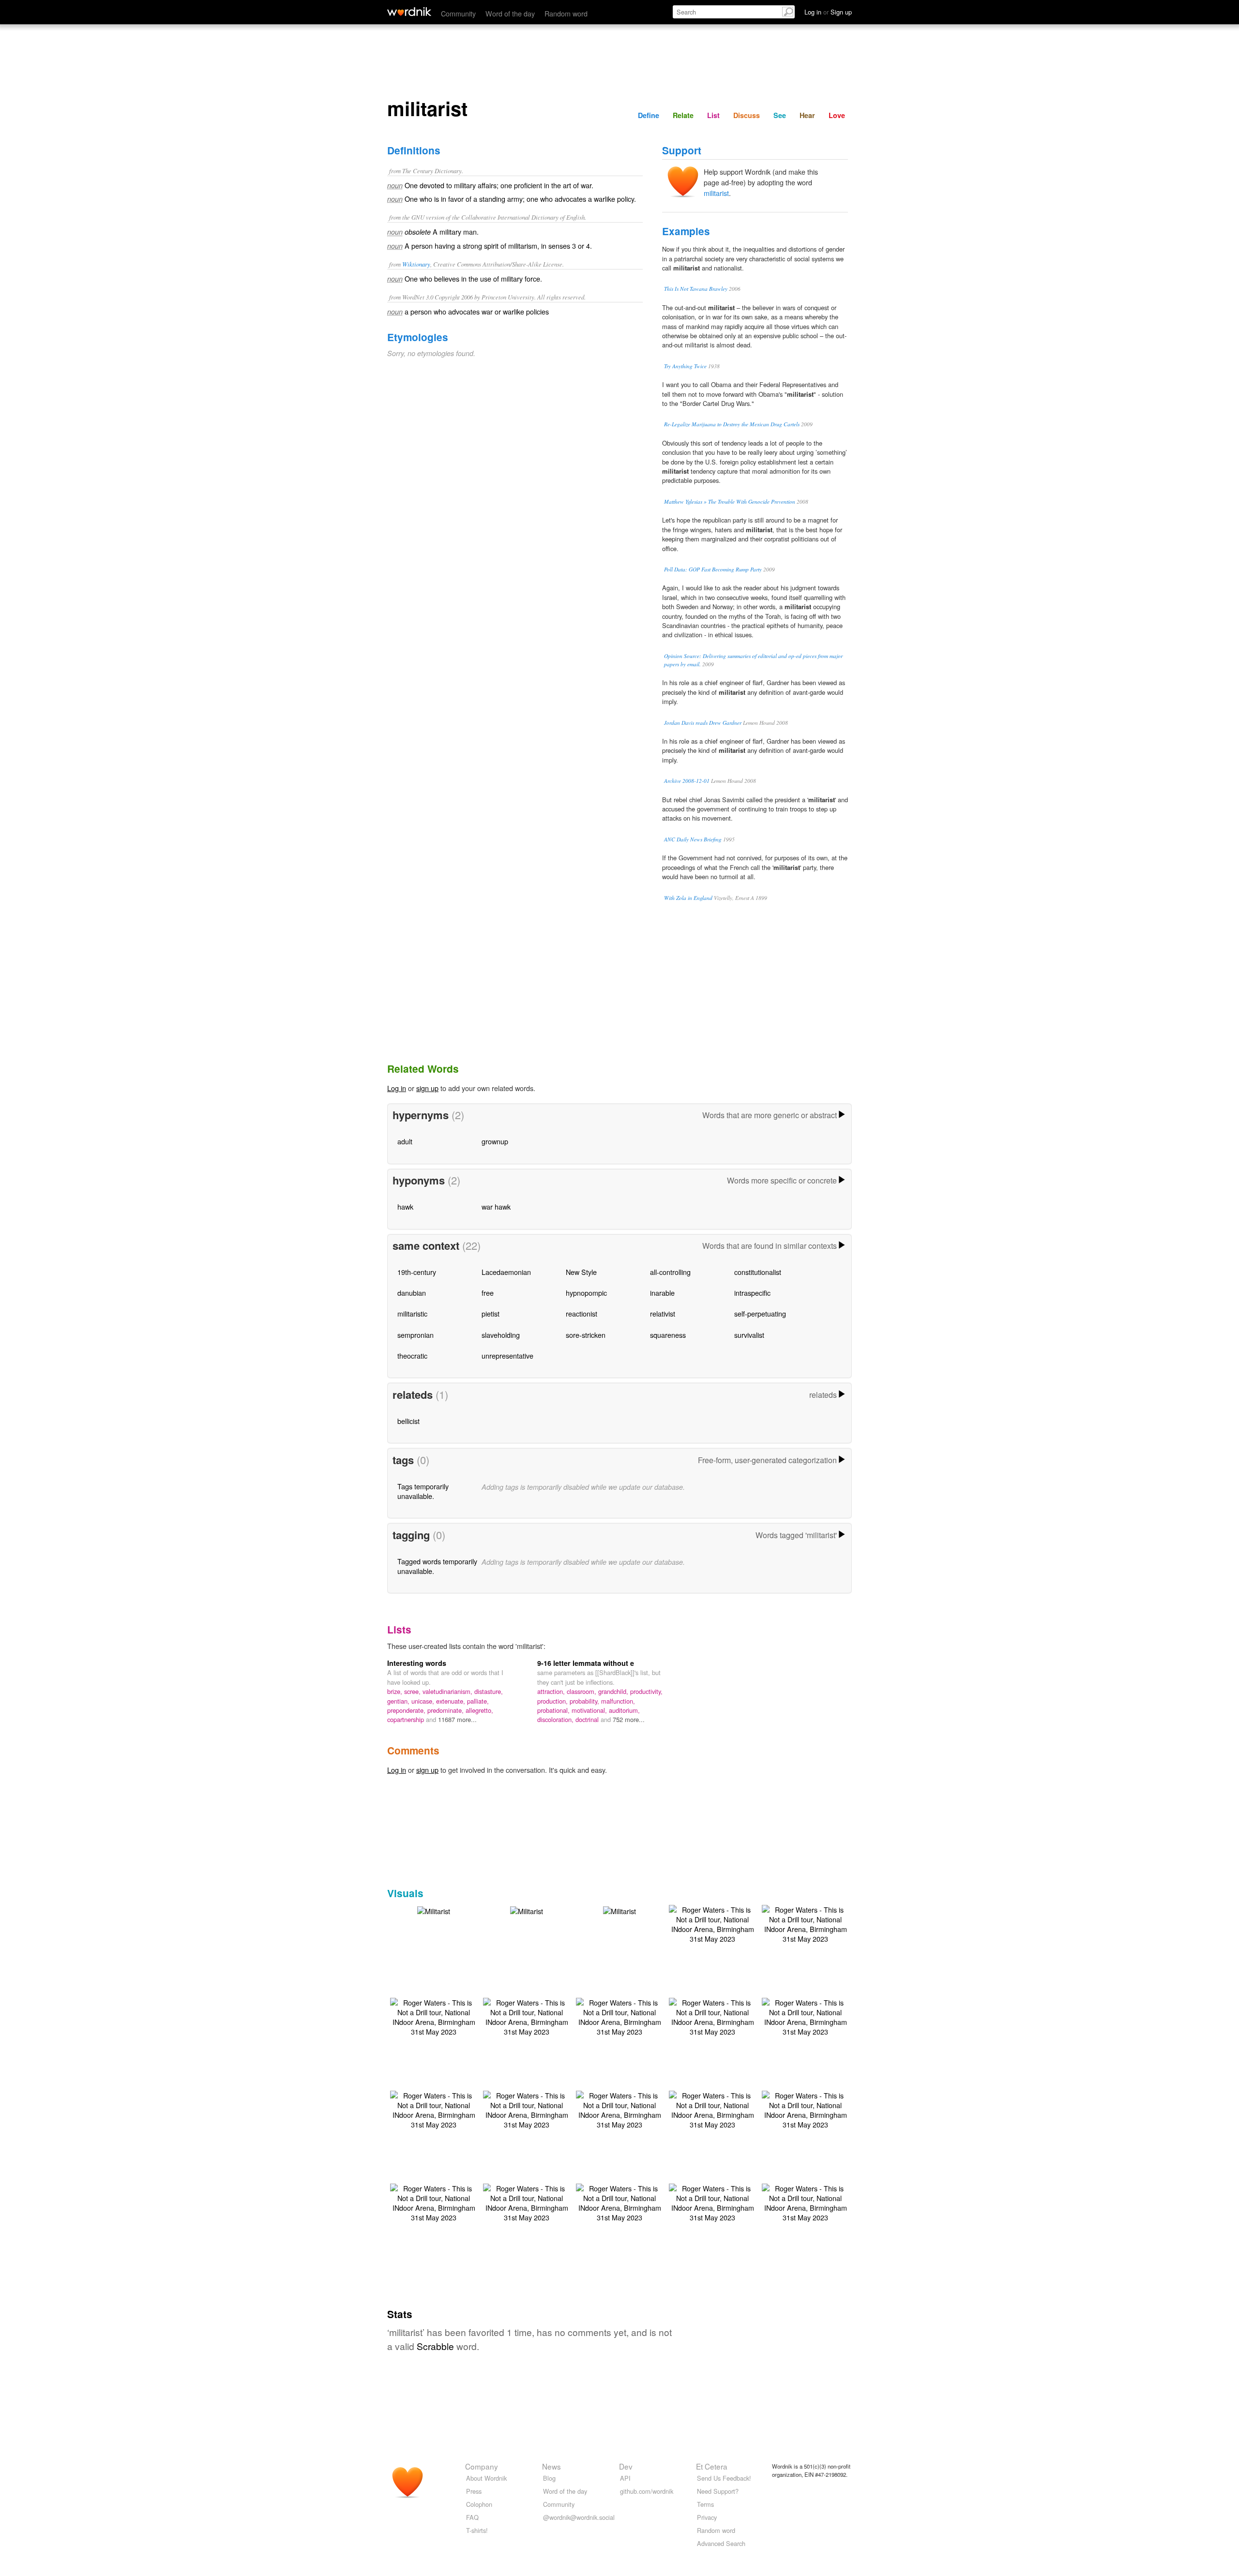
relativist (663, 1313)
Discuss (747, 115)
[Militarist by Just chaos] (434, 1910)
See (780, 115)
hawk (405, 1206)
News (552, 2466)
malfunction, (618, 1701)
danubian (412, 1293)
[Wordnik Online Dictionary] (409, 12)
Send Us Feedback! (724, 2478)
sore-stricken (586, 1335)
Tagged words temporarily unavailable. (437, 1566)
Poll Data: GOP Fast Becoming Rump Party (713, 569)
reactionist (582, 1313)
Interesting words (417, 1663)
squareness (668, 1335)
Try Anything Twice (685, 366)
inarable (662, 1293)
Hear (807, 115)
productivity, (646, 1691)
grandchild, (614, 1691)
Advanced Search (721, 2543)
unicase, (424, 1701)
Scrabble (435, 2346)
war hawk (496, 1206)
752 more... (629, 1719)
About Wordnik (486, 2478)
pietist (491, 1313)
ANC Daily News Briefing (693, 839)
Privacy (707, 2517)
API (625, 2478)
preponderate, (407, 1710)
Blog (549, 2478)
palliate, (478, 1701)
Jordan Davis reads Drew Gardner (703, 723)
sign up (427, 1088)
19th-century (417, 1272)
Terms (705, 2504)
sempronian (416, 1335)
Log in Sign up (828, 12)
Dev (626, 2466)
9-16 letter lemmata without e (586, 1663)
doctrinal (588, 1719)
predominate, (446, 1710)
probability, (585, 1701)
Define (649, 115)
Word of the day (510, 13)
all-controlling (670, 1272)
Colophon (479, 2504)
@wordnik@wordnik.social (579, 2517)
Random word (566, 13)
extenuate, (452, 1701)
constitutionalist (758, 1272)
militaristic (412, 1313)
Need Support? (718, 2491)
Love (837, 115)
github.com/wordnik (647, 2491)
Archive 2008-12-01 (687, 781)
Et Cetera (712, 2466)
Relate (683, 115)
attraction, (552, 1691)
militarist (716, 193)
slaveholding (501, 1335)
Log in (397, 1088)
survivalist (749, 1335)
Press (474, 2491)
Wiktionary (416, 264)
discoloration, (556, 1719)
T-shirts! (477, 2530)
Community (458, 13)
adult (405, 1141)
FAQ (472, 2517)
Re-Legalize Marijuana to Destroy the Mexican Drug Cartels (732, 424)
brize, (396, 1691)
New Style (581, 1272)
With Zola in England (688, 898)
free (488, 1293)
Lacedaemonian (506, 1272)
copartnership (407, 1719)
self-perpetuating (760, 1313)
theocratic (412, 1355)
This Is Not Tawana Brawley (696, 289)
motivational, (590, 1710)
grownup (495, 1141)
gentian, (399, 1701)
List (713, 115)
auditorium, (624, 1710)
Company (482, 2466)
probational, (554, 1710)
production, (553, 1701)
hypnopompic (586, 1293)
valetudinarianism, (448, 1691)
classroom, (582, 1691)
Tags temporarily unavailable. (423, 1491)
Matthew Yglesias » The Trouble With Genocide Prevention (730, 502)
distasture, (489, 1691)
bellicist (408, 1421)
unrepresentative (507, 1355)
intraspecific (752, 1293)
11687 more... (457, 1719)
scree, (413, 1691)
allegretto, (479, 1710)
